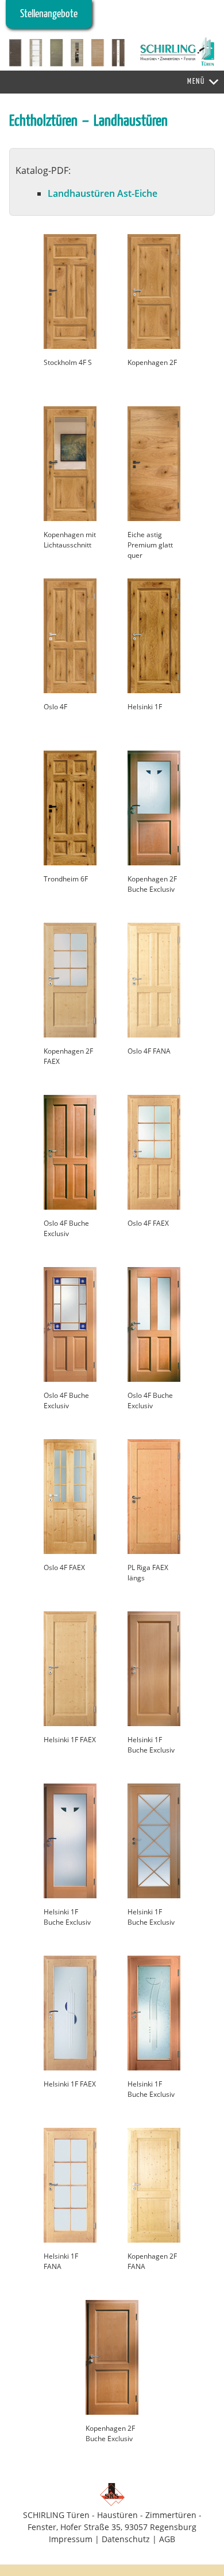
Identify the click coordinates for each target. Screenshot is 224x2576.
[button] (196, 82)
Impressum (71, 2539)
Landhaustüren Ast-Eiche (103, 193)
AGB (167, 2539)
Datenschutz (126, 2539)
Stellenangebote (49, 14)
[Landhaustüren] (70, 346)
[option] (112, 53)
